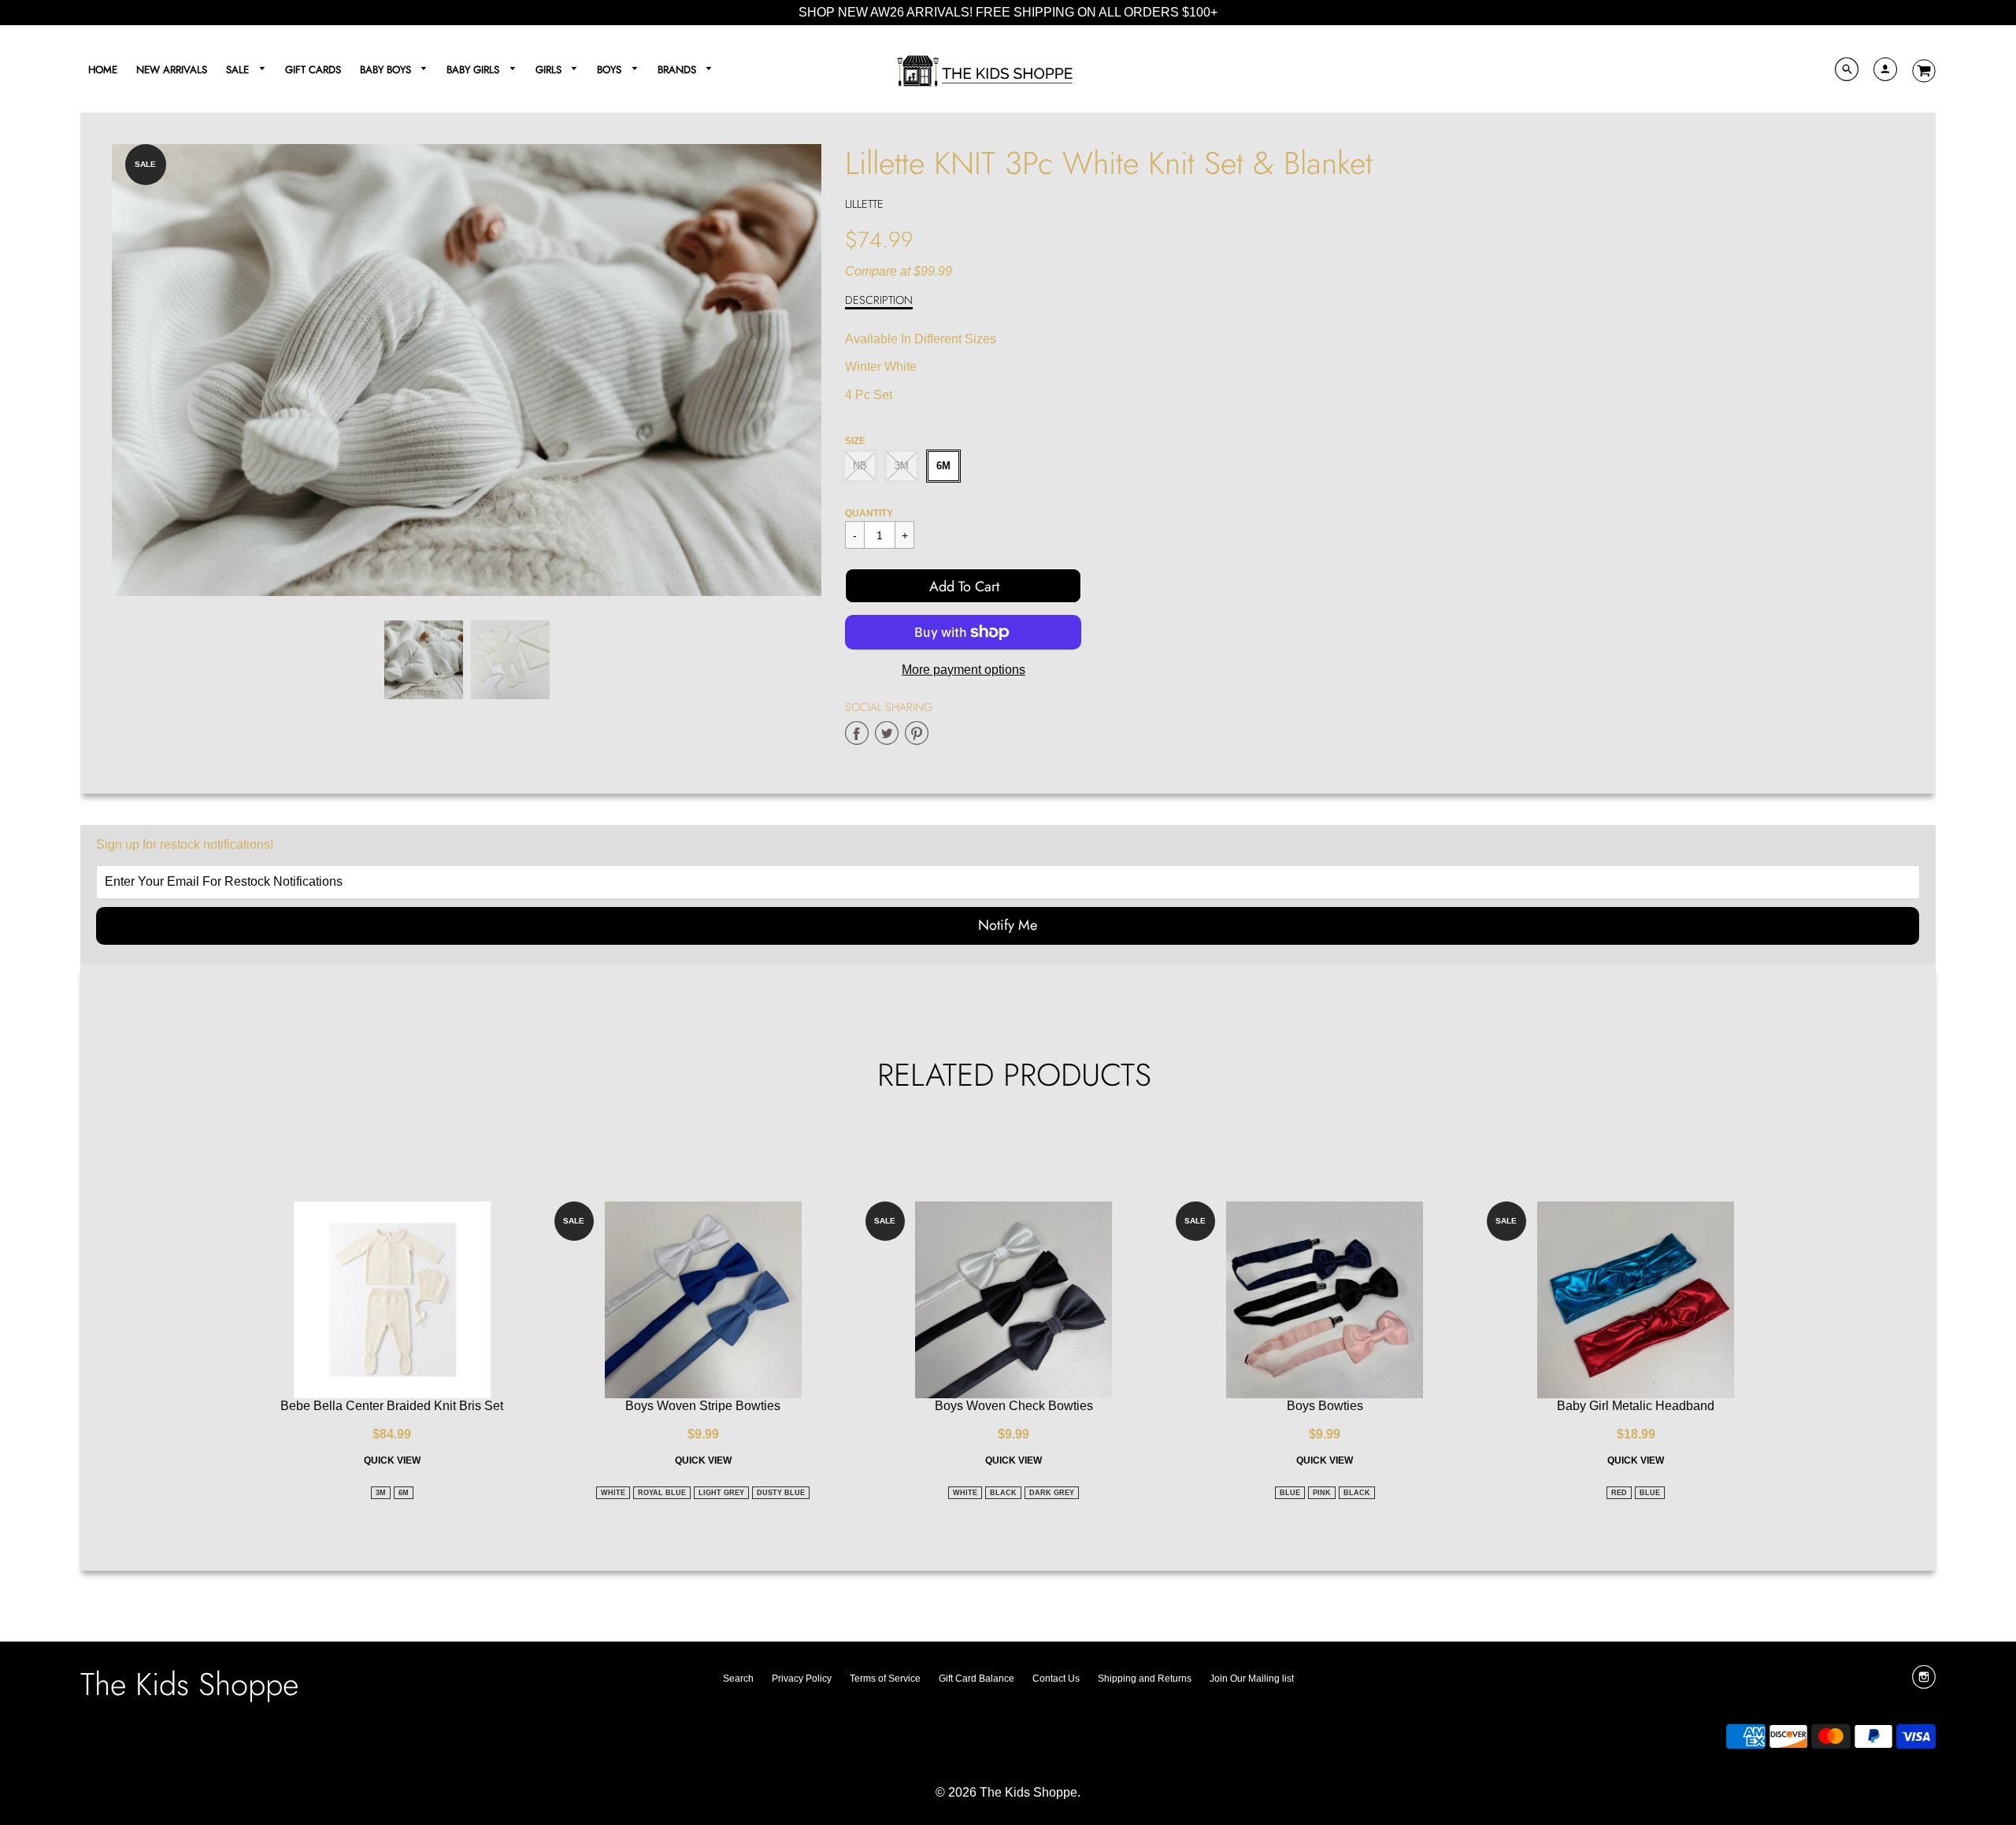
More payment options (964, 670)
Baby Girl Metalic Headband (1636, 1406)
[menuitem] (103, 69)
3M (902, 466)
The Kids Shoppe (189, 1684)
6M (943, 466)
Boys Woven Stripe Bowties (703, 1406)
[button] (963, 586)
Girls (550, 70)
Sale (239, 70)
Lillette (864, 204)
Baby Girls (474, 70)
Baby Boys (387, 70)
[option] (467, 370)
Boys (611, 70)
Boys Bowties (1325, 1406)
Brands (678, 70)
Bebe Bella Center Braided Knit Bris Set (392, 1406)
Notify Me (1008, 925)
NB (860, 466)
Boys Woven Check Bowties (1014, 1406)
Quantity (869, 513)
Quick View (392, 1460)
